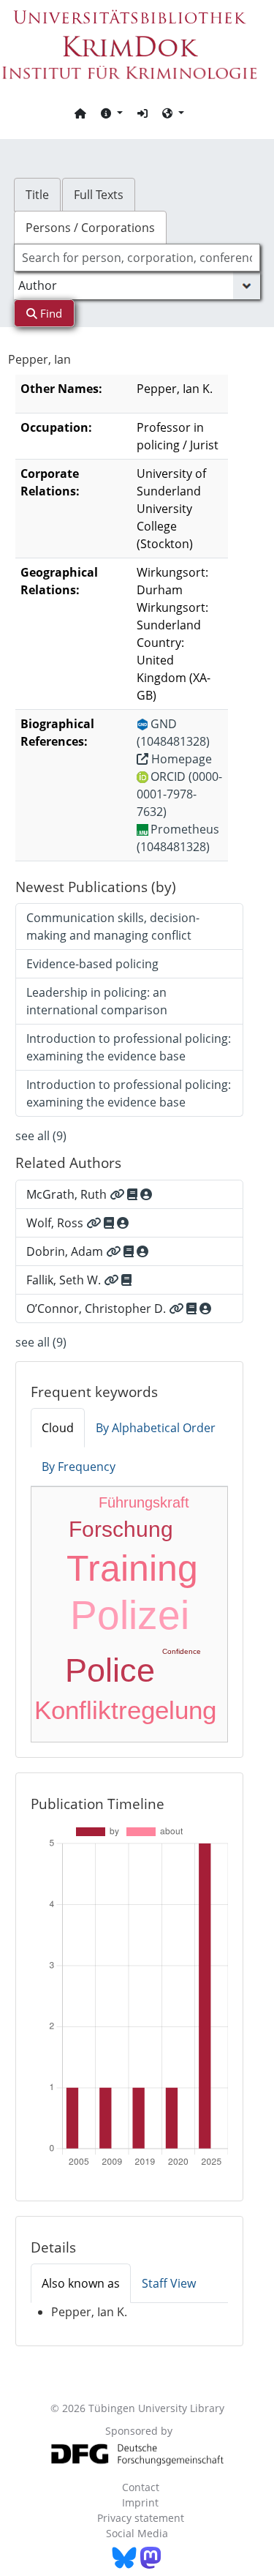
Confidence (182, 1651)
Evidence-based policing (92, 964)
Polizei (130, 1615)
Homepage (180, 759)
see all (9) (41, 1136)
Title (37, 195)
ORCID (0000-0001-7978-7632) (179, 794)
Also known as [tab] (81, 2283)
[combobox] (137, 258)
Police (110, 1670)
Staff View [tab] (169, 2283)
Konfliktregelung (125, 1710)
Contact (141, 2487)
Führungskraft (144, 1502)
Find (50, 313)
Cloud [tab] (58, 1428)
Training (132, 1568)
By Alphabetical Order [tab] (156, 1428)
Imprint (140, 2502)
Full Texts (99, 195)
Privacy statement (141, 2518)
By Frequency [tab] (79, 1467)
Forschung (121, 1529)
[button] (112, 113)
